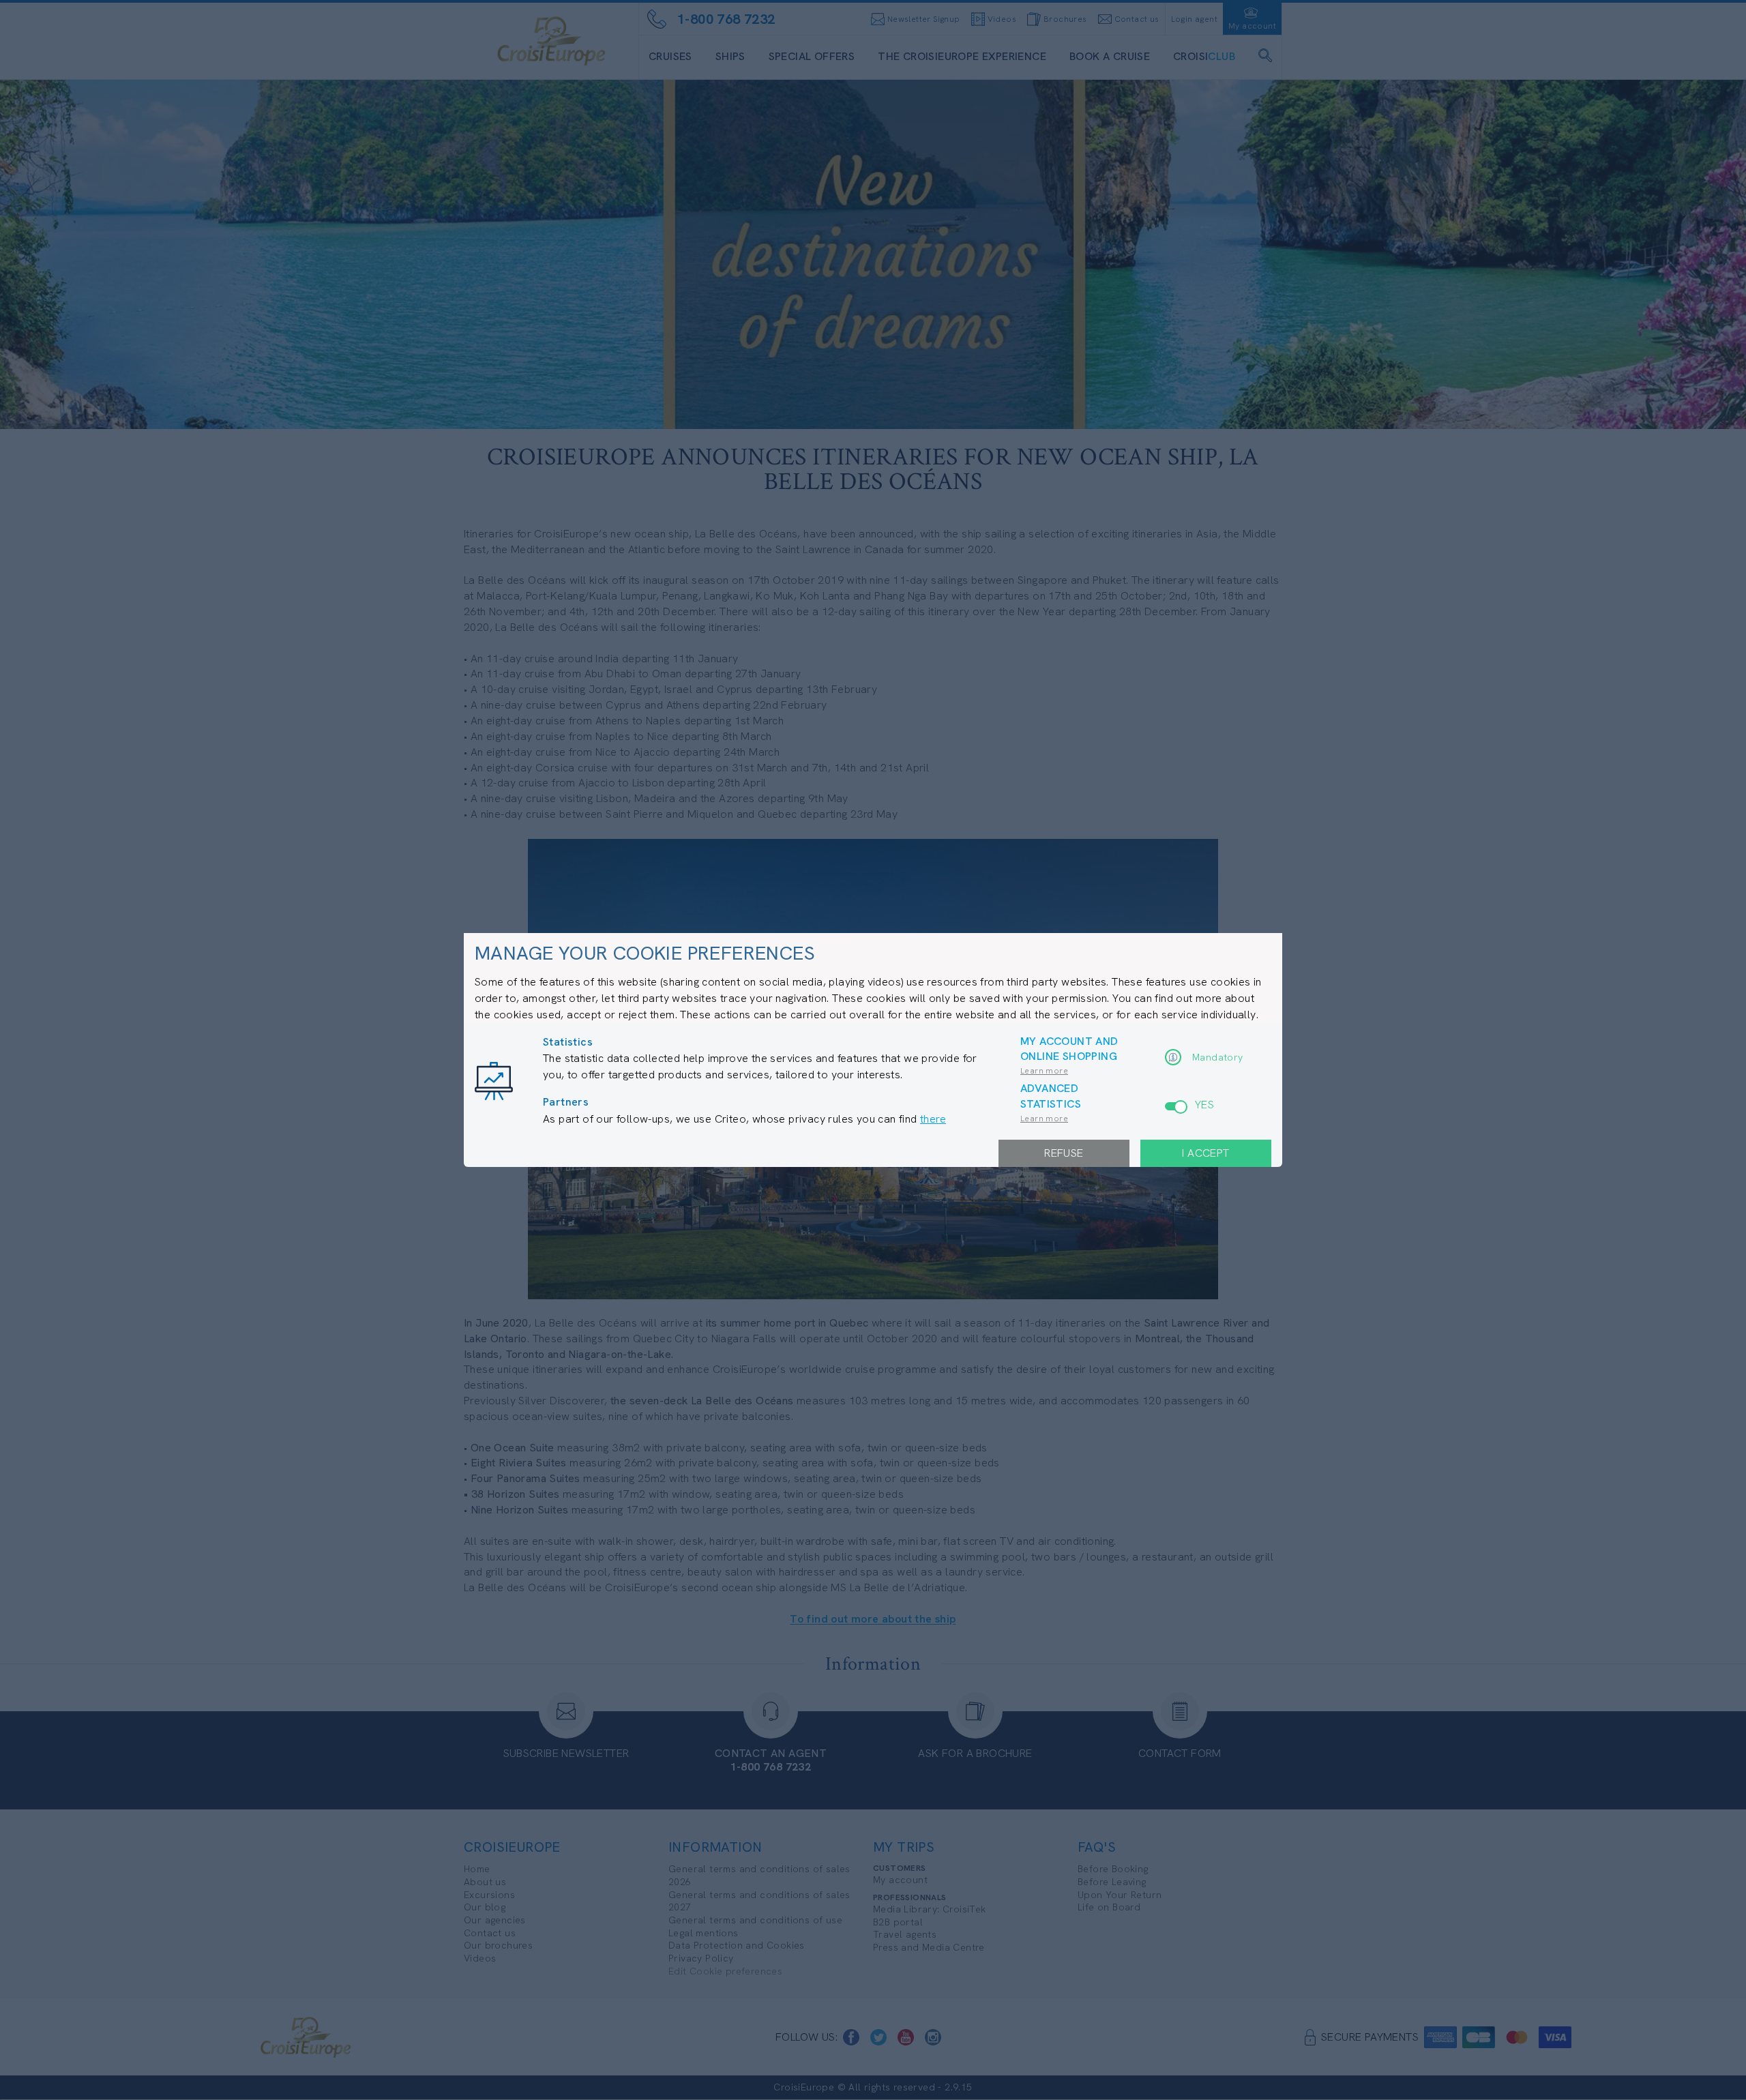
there (933, 1119)
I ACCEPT (1205, 1153)
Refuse (1064, 1153)
